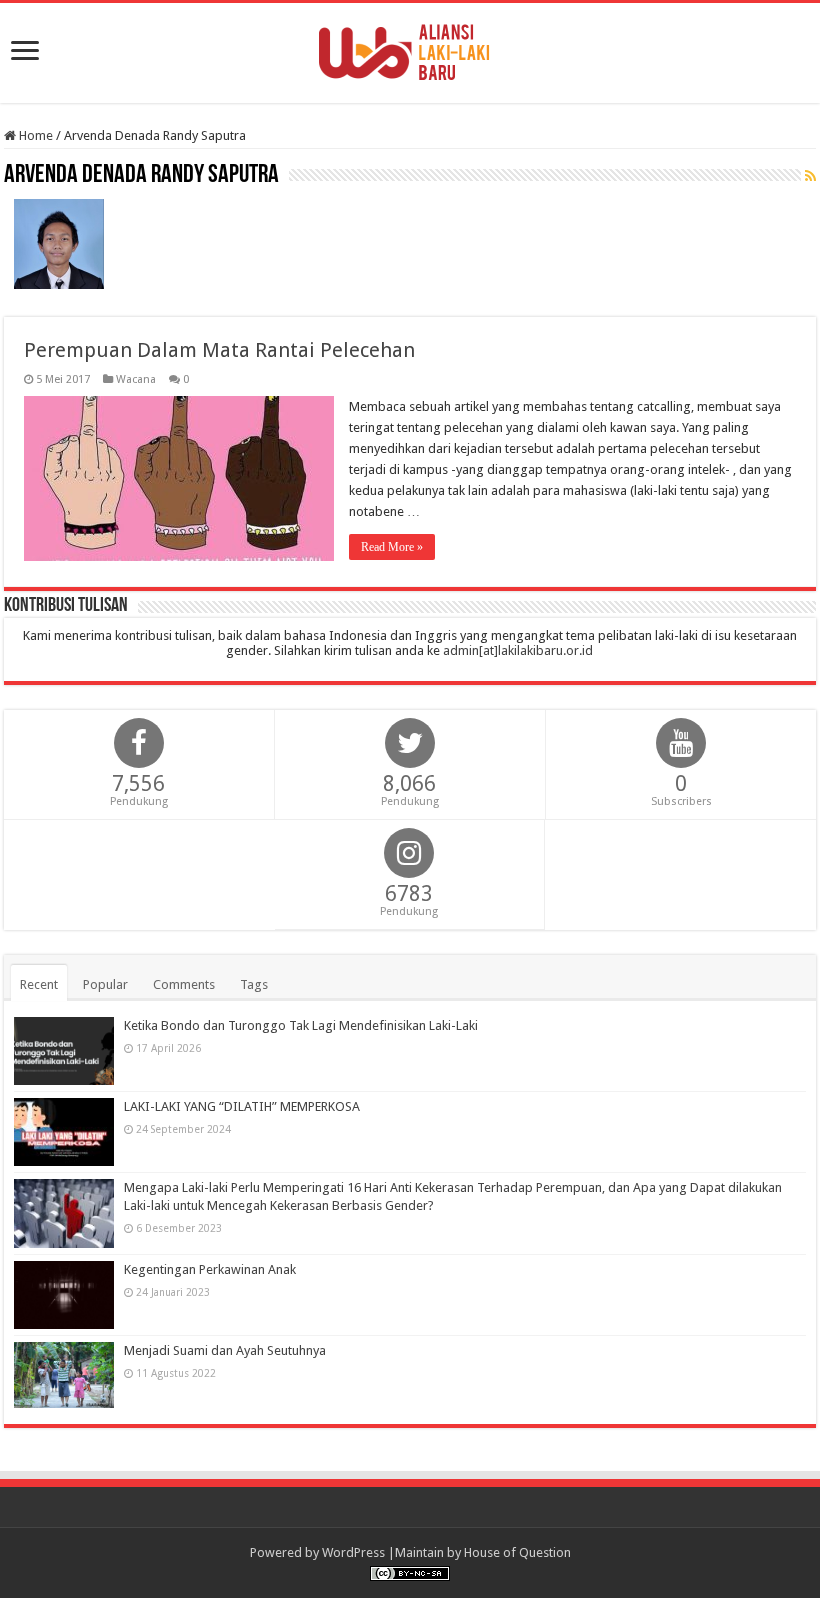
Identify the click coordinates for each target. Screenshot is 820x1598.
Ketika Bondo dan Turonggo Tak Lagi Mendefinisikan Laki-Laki (301, 1025)
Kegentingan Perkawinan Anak (210, 1269)
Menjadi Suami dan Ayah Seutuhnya (225, 1350)
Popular (105, 984)
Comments (184, 984)
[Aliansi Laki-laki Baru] (410, 49)
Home (34, 135)
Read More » (392, 547)
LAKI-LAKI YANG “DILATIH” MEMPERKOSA (242, 1106)
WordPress (353, 1552)
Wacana (136, 379)
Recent (39, 984)
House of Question (517, 1552)
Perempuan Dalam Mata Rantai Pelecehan (219, 350)
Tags (254, 984)
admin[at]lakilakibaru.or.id (518, 650)
